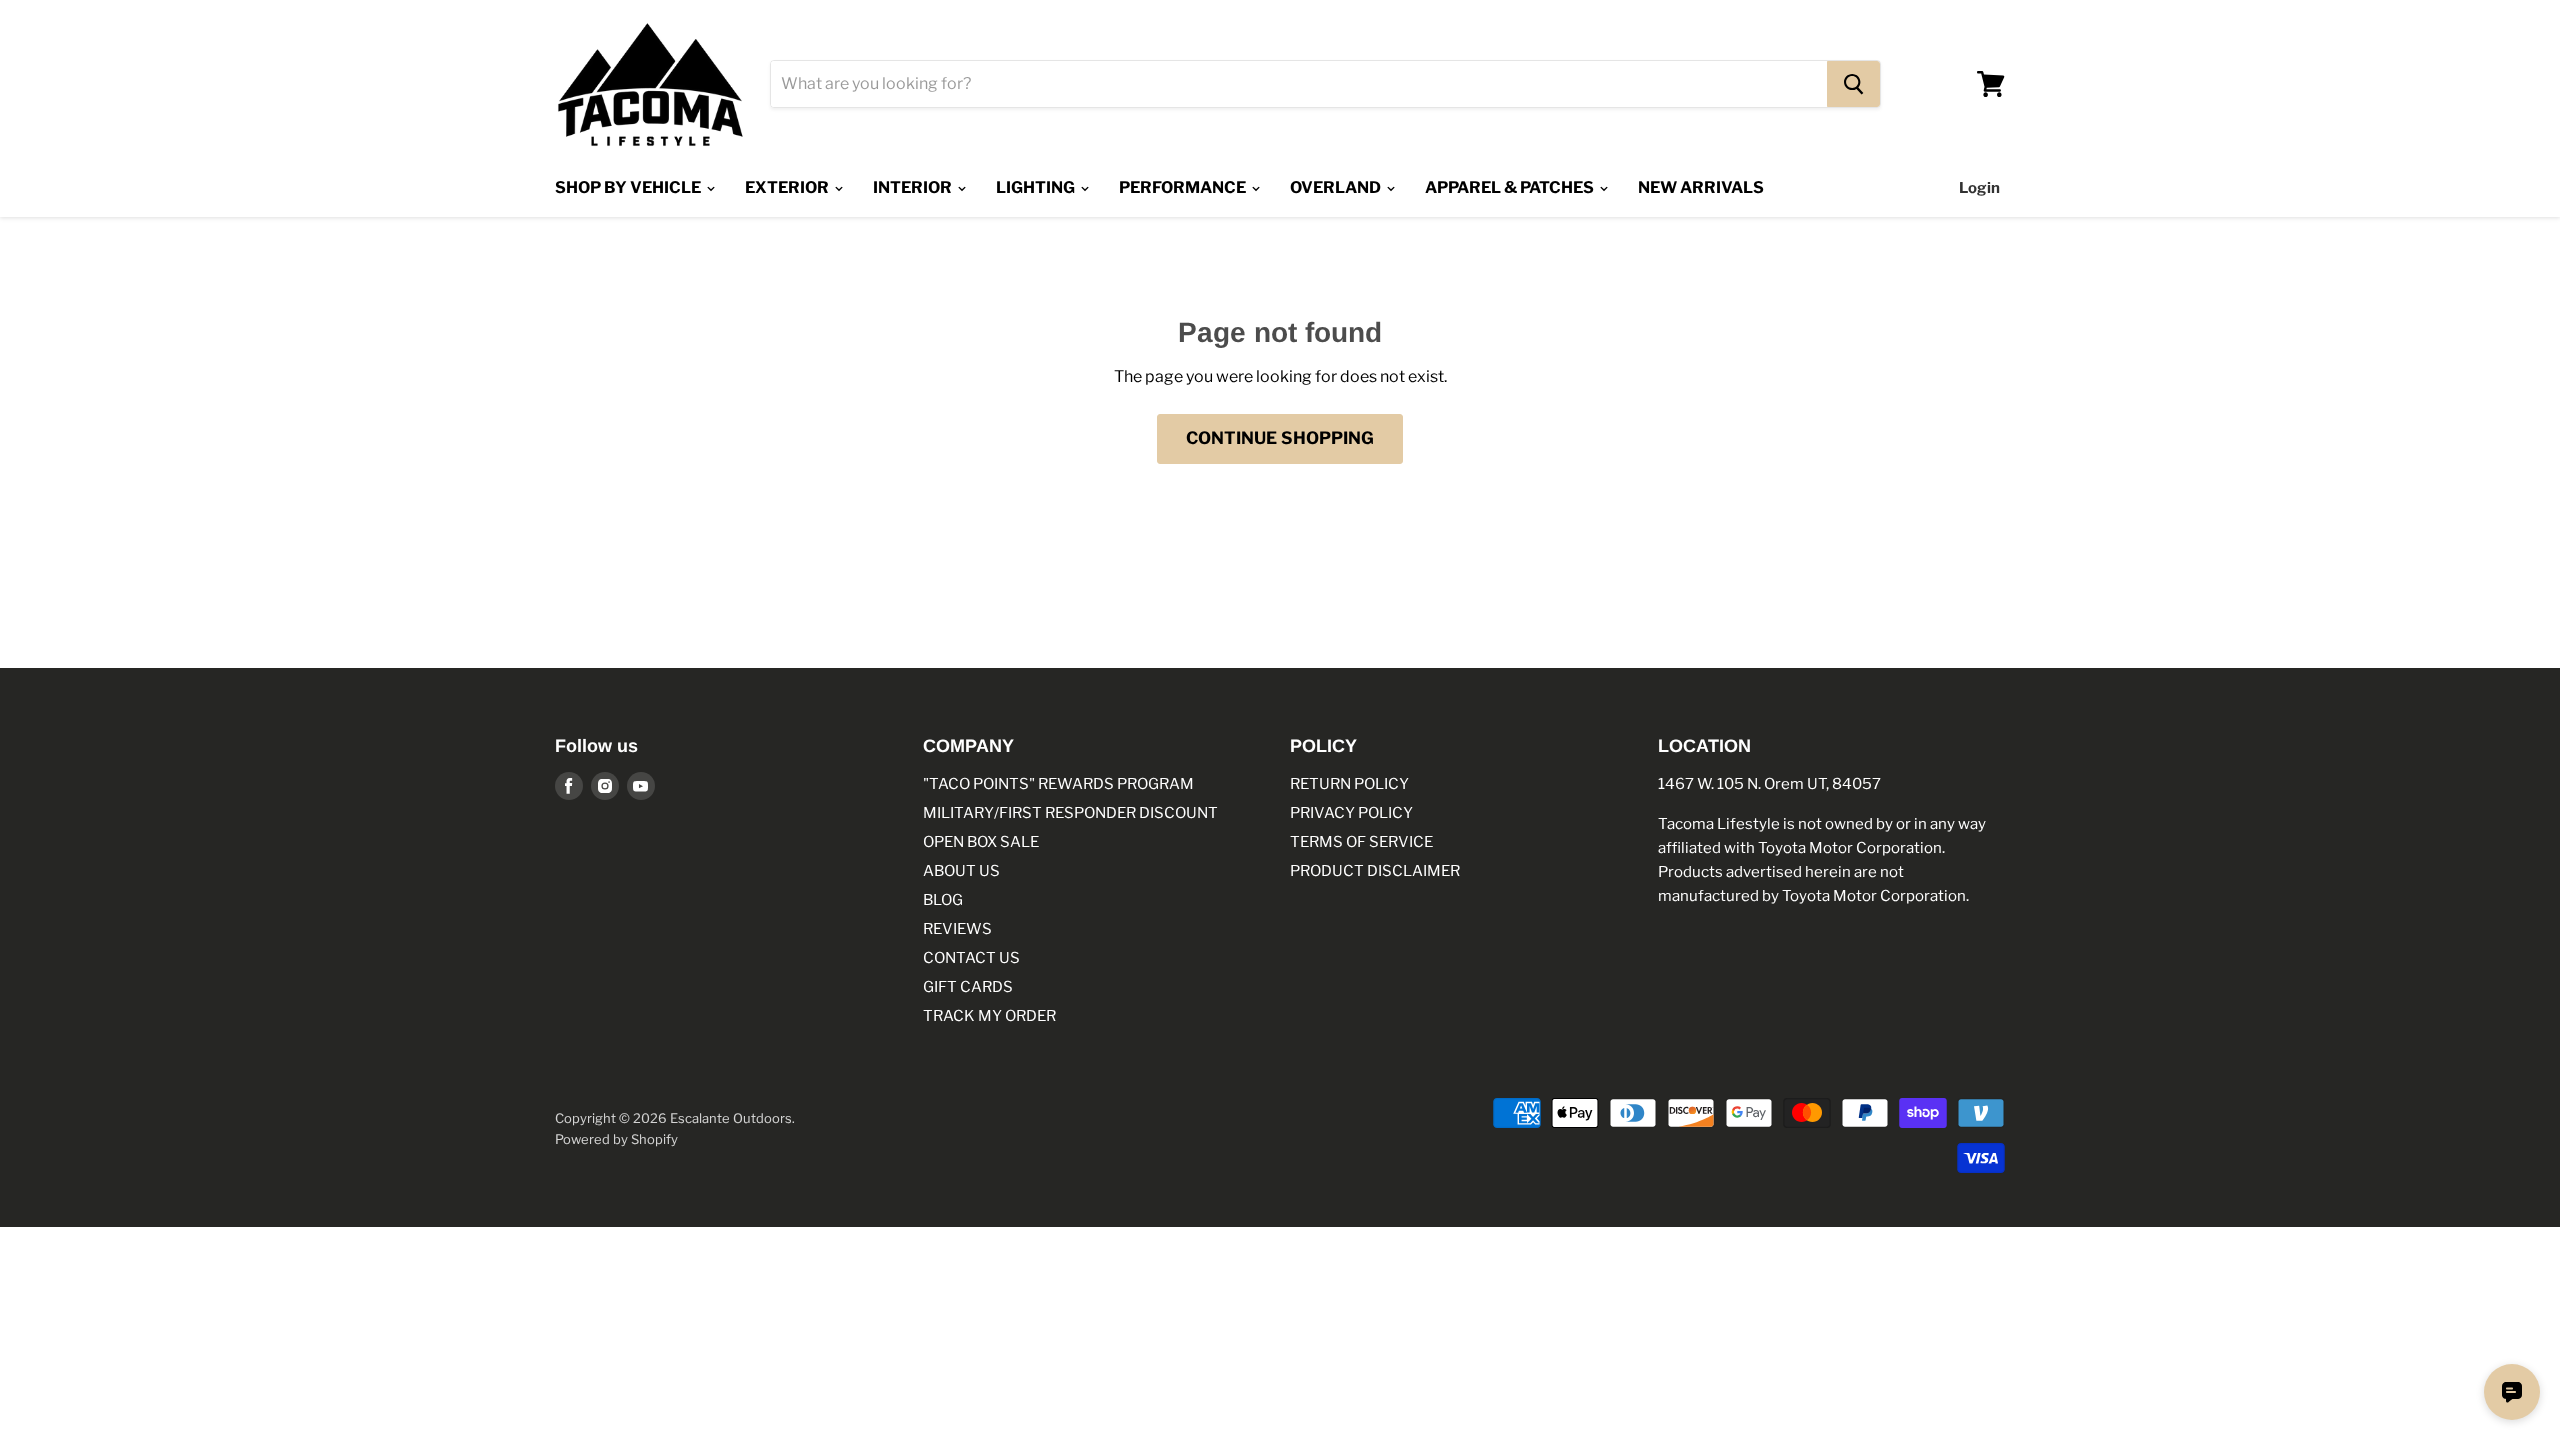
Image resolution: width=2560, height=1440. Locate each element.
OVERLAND (1337, 187)
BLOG (943, 900)
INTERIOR (914, 187)
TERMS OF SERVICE (1361, 842)
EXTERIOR (788, 187)
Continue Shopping (1280, 438)
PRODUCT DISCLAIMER (1375, 871)
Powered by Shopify (616, 1139)
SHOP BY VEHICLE (629, 187)
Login (1979, 188)
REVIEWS (957, 929)
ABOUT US (961, 871)
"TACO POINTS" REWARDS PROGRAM (1058, 784)
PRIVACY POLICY (1351, 813)
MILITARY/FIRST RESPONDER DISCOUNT (1070, 813)
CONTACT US (971, 958)
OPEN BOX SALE (981, 842)
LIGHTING (1037, 187)
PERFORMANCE (1184, 187)
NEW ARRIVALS (1701, 187)
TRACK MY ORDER (989, 1016)
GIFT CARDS (968, 987)
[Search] (1853, 84)
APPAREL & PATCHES (1511, 187)
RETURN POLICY (1349, 784)
